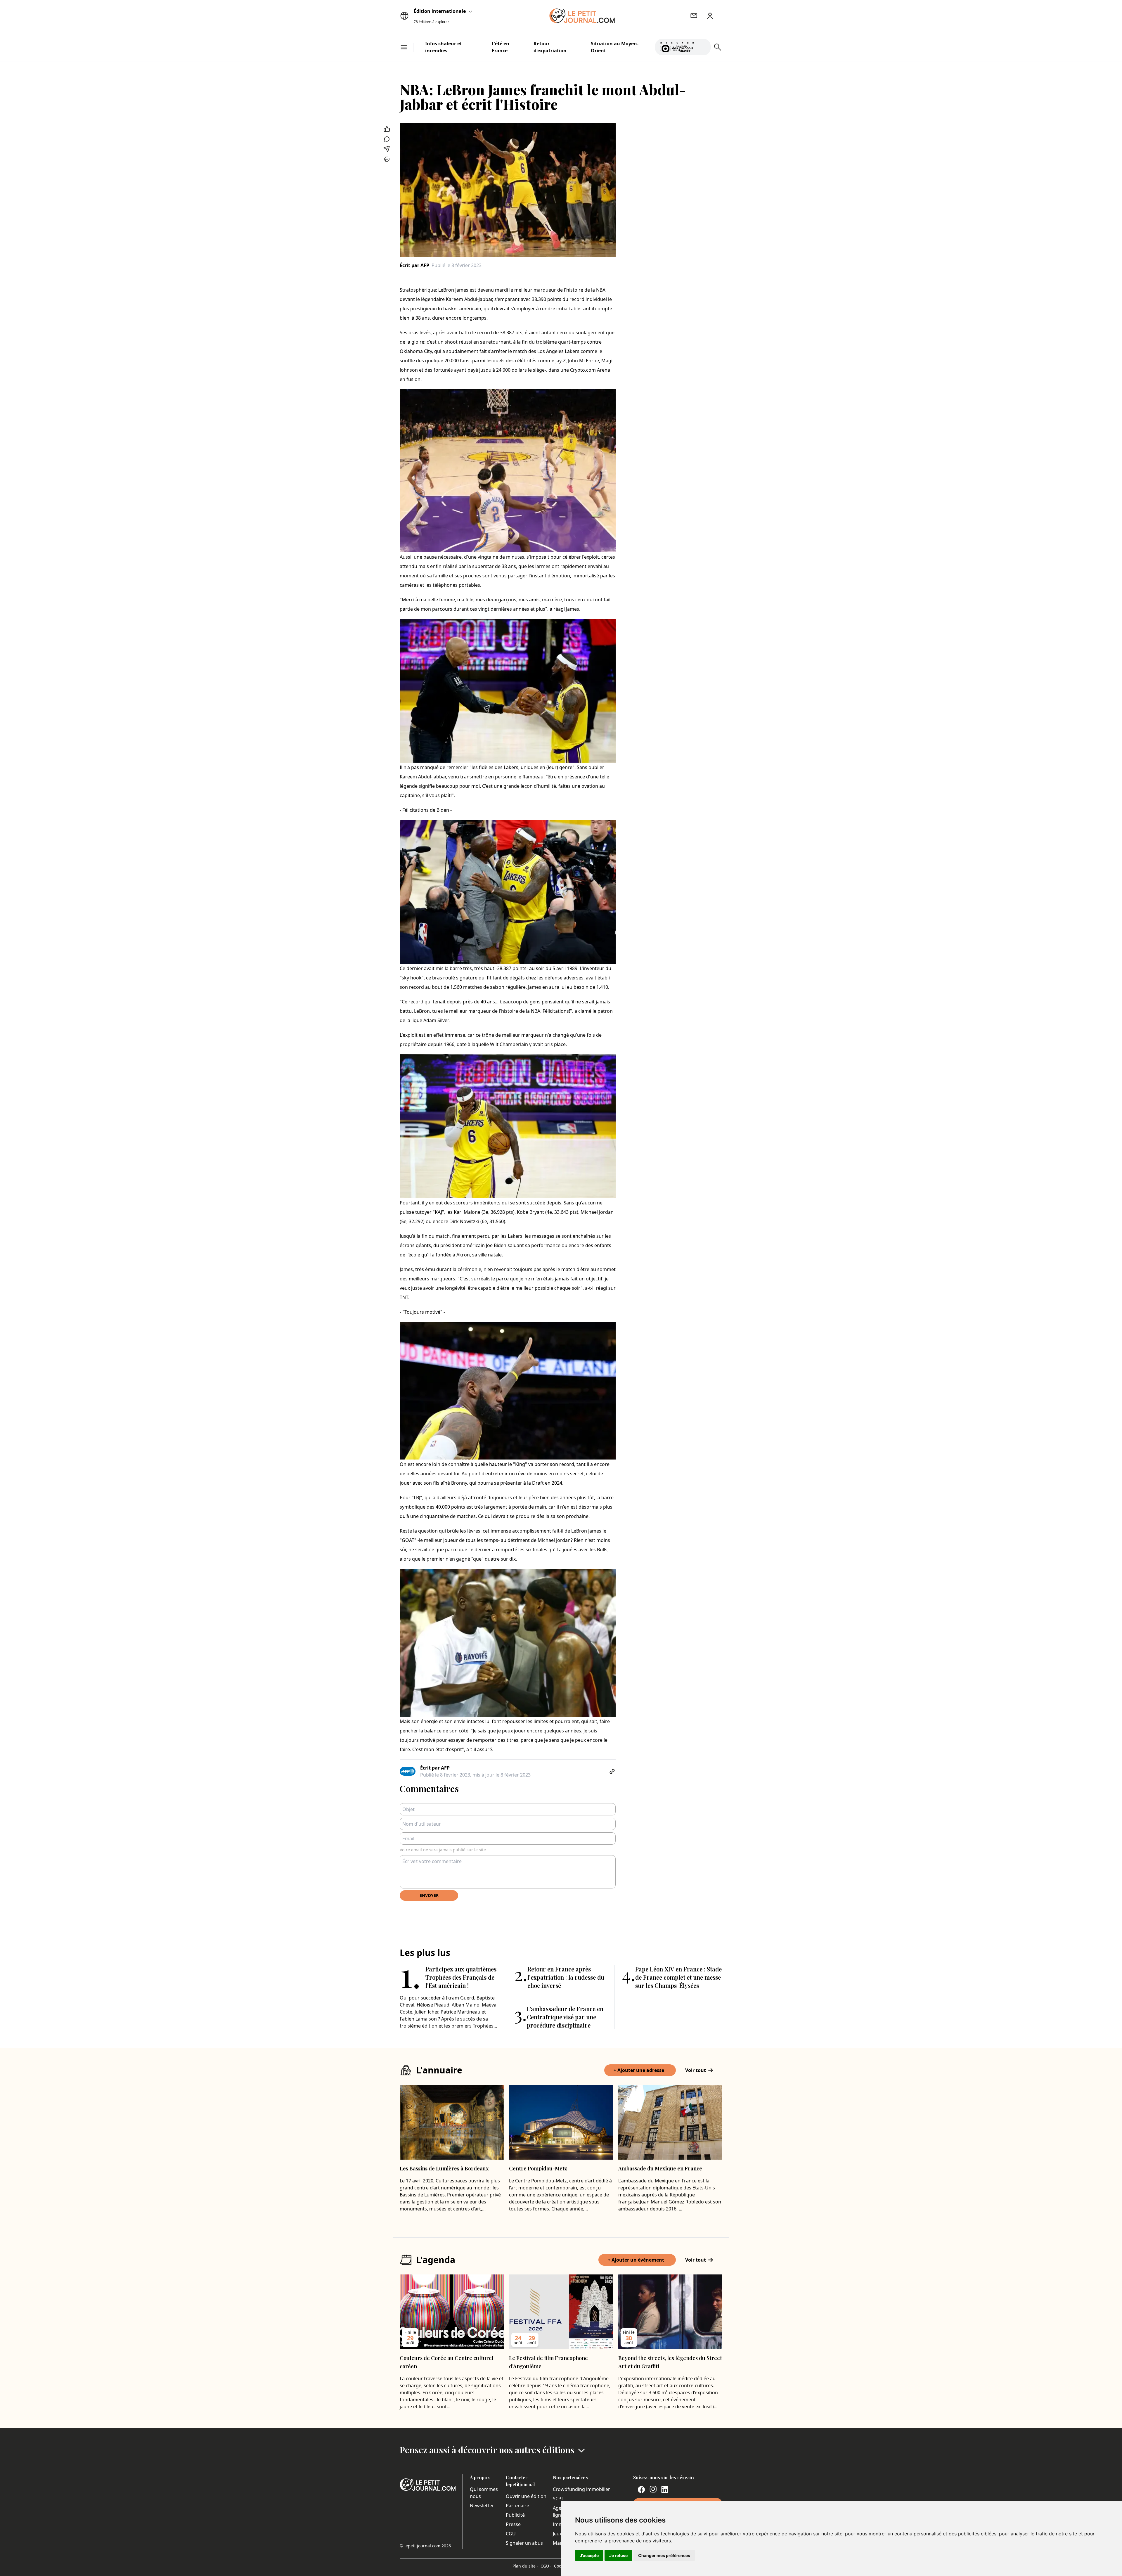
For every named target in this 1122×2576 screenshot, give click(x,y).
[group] (703, 46)
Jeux (557, 2534)
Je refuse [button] (618, 2555)
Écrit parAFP (414, 265)
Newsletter (482, 2506)
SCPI (558, 2499)
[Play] (703, 47)
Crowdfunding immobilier (581, 2489)
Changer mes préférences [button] (664, 2555)
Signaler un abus (524, 2543)
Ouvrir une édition (526, 2496)
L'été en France (501, 47)
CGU (511, 2534)
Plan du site (525, 2566)
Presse (513, 2524)
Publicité (515, 2515)
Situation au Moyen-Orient (615, 47)
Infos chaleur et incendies (444, 47)
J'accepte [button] (589, 2555)
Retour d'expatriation (550, 47)
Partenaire (517, 2506)
